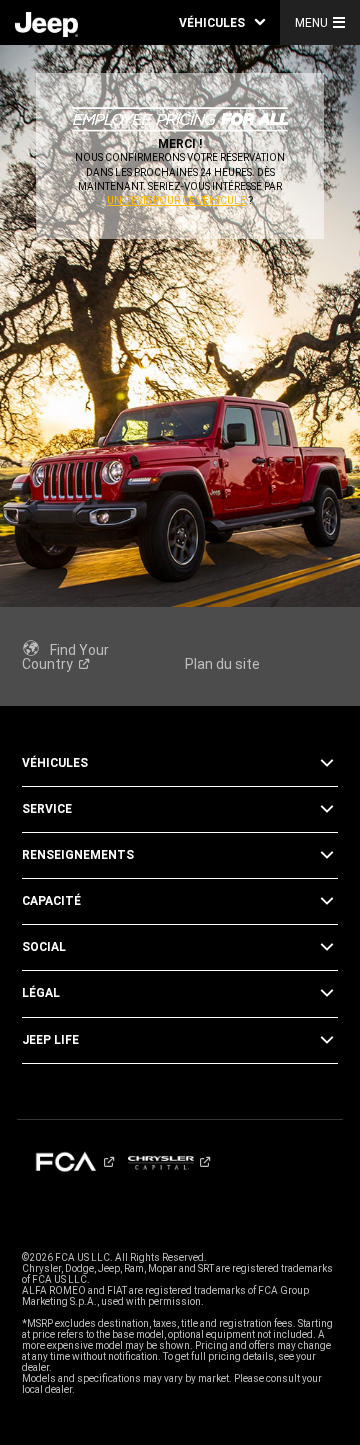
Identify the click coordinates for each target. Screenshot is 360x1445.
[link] (46, 23)
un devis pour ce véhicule (176, 200)
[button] (222, 22)
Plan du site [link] (222, 664)
